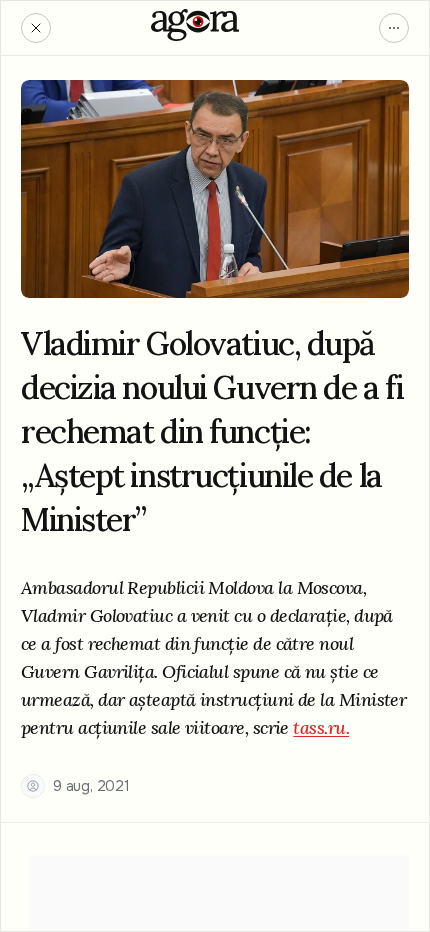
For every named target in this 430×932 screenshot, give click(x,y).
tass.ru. (321, 727)
